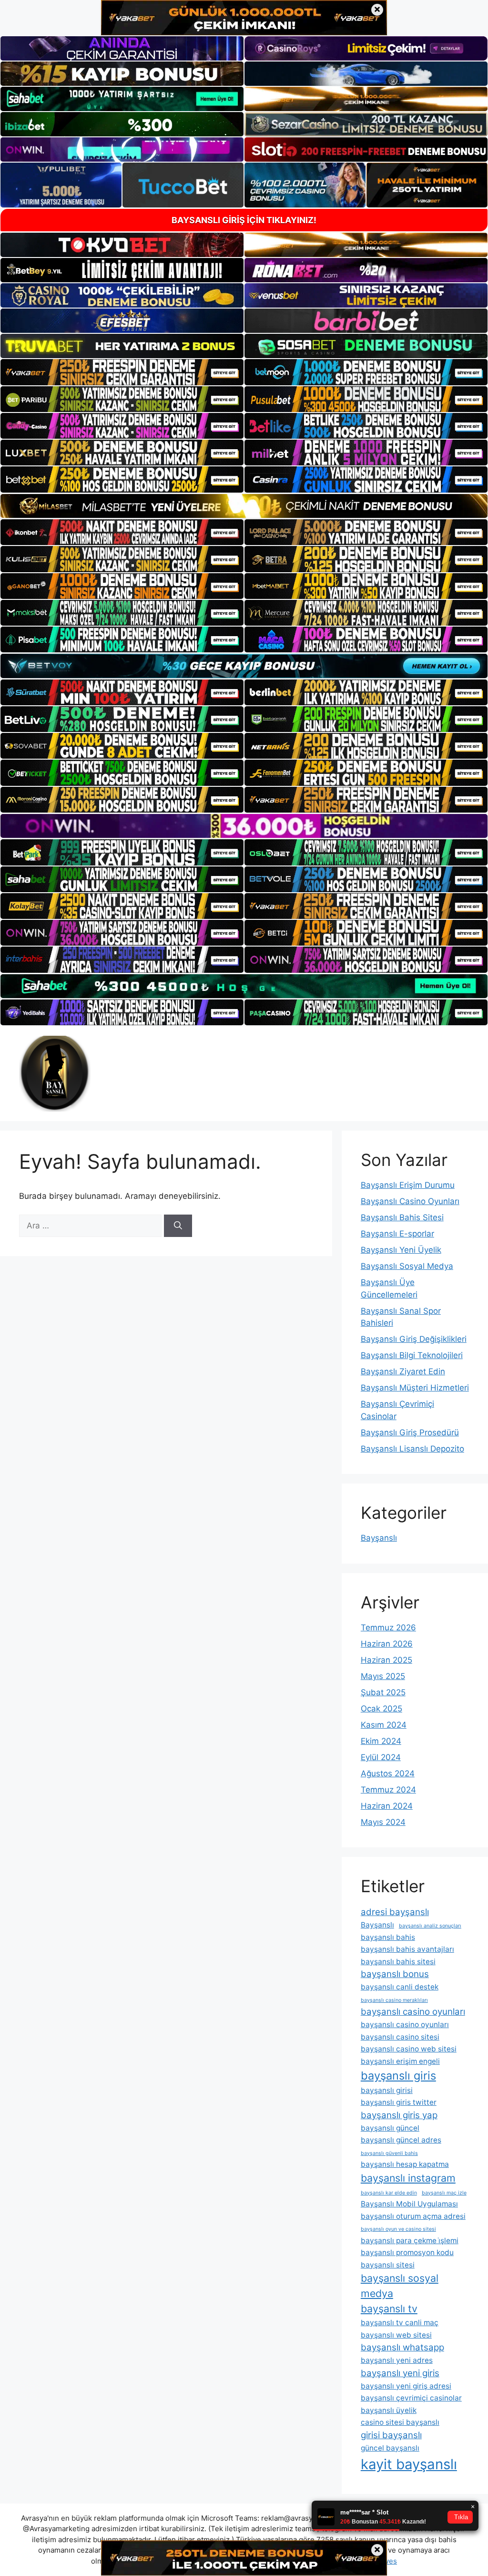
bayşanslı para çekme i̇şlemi (410, 2241)
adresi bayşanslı (395, 1912)
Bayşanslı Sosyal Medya (407, 1266)
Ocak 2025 (381, 1709)
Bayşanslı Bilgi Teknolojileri (412, 1355)
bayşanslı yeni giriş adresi (406, 2386)
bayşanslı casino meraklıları (394, 2000)
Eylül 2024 (381, 1757)
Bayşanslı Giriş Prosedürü (410, 1432)
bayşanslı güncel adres (401, 2140)
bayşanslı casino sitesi (400, 2037)
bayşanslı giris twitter (399, 2102)
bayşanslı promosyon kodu (407, 2252)
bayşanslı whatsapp (402, 2347)
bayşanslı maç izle (444, 2193)
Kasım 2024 (384, 1725)
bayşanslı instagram (408, 2178)
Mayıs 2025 (383, 1676)
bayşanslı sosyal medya (400, 2286)
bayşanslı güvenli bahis (389, 2153)
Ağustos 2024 (388, 1773)
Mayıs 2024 (383, 1822)
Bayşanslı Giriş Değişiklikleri (414, 1339)
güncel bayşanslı (390, 2448)
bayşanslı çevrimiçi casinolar (411, 2398)
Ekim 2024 (381, 1741)
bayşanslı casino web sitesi (409, 2049)
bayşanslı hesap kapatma (405, 2164)
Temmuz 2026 (388, 1628)
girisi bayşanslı (391, 2435)
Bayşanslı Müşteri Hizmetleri (415, 1388)
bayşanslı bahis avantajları (407, 1949)
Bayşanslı (379, 1538)
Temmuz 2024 (388, 1790)
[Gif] (244, 506)
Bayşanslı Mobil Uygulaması (409, 2204)
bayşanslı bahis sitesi (398, 1962)
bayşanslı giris (398, 2076)
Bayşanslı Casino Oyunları (410, 1201)
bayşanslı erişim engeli (400, 2061)
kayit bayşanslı (409, 2464)
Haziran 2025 (386, 1660)
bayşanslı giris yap (399, 2115)
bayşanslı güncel (390, 2128)
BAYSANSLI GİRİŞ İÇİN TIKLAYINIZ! (244, 220)
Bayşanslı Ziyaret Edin (403, 1371)
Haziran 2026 (387, 1644)
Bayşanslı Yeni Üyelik (401, 1250)
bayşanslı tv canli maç (400, 2323)
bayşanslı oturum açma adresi (413, 2216)
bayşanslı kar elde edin (389, 2193)
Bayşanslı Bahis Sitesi (402, 1217)
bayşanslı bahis (388, 1937)
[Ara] (178, 1226)
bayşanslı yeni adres (397, 2360)
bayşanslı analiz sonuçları (430, 1926)
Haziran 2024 (387, 1806)
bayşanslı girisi (387, 2090)
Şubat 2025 (383, 1692)
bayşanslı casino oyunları (413, 2012)
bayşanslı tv (389, 2308)
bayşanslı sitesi (388, 2265)
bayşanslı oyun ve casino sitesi (398, 2229)
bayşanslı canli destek (400, 1987)
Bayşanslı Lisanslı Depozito (412, 1449)
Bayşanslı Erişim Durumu (408, 1185)
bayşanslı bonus (395, 1974)
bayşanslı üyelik (389, 2410)
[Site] (122, 372)
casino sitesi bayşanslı (400, 2422)
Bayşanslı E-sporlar (397, 1234)
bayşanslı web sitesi (396, 2335)
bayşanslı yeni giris (400, 2373)
